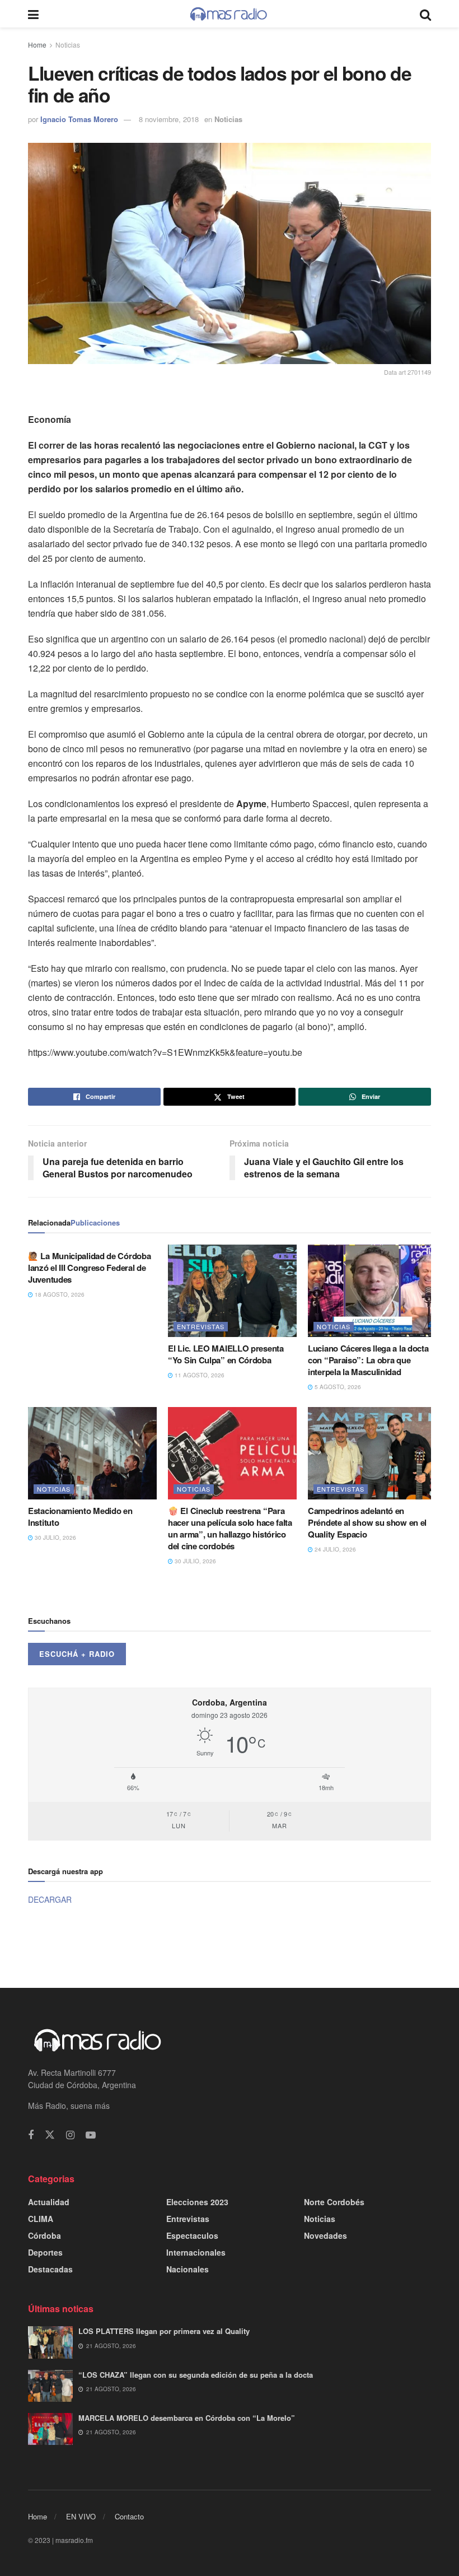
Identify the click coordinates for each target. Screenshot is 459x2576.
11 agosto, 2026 (199, 1375)
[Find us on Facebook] (31, 2135)
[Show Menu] (33, 14)
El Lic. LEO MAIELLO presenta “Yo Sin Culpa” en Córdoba (226, 1354)
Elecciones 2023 (197, 2202)
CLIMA (41, 2219)
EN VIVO (81, 2516)
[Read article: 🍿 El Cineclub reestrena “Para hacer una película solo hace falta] (232, 1453)
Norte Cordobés (334, 2202)
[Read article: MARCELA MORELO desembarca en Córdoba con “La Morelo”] (50, 2429)
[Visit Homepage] (229, 14)
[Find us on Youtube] (91, 2135)
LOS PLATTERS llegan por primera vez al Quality (164, 2331)
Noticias (68, 45)
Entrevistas (201, 1326)
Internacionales (196, 2252)
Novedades (325, 2235)
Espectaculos (192, 2235)
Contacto (129, 2516)
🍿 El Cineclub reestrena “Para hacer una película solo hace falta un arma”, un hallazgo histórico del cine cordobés (230, 1528)
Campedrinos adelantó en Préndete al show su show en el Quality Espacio (367, 1522)
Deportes (45, 2252)
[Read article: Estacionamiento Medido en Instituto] (92, 1453)
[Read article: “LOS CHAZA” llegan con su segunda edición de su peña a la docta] (50, 2386)
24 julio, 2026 (334, 1549)
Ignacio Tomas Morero (79, 119)
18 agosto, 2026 (59, 1294)
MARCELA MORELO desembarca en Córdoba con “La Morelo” (187, 2418)
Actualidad (49, 2202)
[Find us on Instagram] (70, 2135)
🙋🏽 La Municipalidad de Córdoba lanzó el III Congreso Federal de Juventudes (89, 1268)
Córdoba (45, 2235)
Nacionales (188, 2269)
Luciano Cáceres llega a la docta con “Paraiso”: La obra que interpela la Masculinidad (368, 1360)
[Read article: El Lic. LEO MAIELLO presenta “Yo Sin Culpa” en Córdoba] (232, 1291)
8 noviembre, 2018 (169, 119)
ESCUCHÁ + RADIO (77, 1654)
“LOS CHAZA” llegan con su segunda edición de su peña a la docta (196, 2375)
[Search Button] (425, 14)
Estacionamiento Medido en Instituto (80, 1517)
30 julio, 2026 (55, 1538)
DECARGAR (50, 1899)
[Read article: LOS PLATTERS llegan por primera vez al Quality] (50, 2342)
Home (37, 45)
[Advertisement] (230, 1946)
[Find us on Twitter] (50, 2135)
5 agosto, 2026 (337, 1387)
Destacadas (50, 2269)
